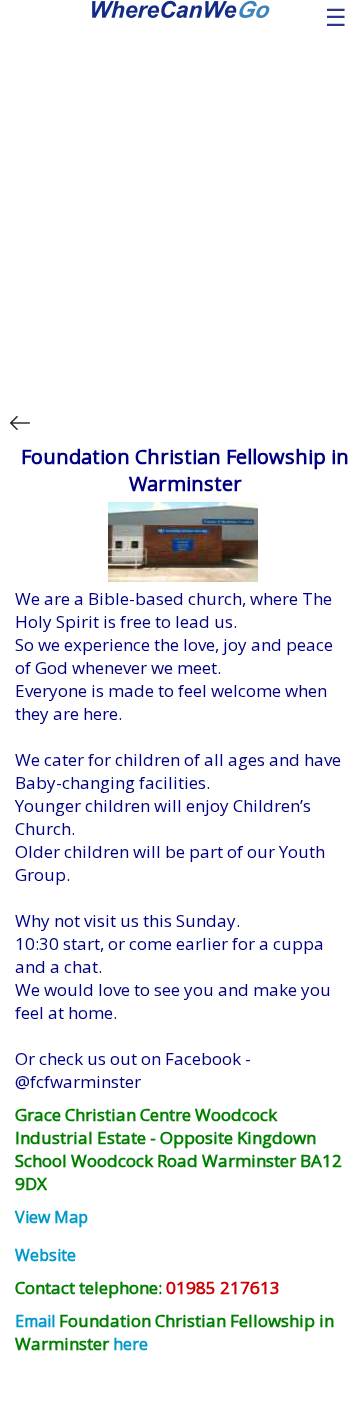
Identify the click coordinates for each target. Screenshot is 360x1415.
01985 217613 (223, 1287)
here (130, 1344)
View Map (51, 1217)
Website (45, 1255)
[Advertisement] (180, 208)
